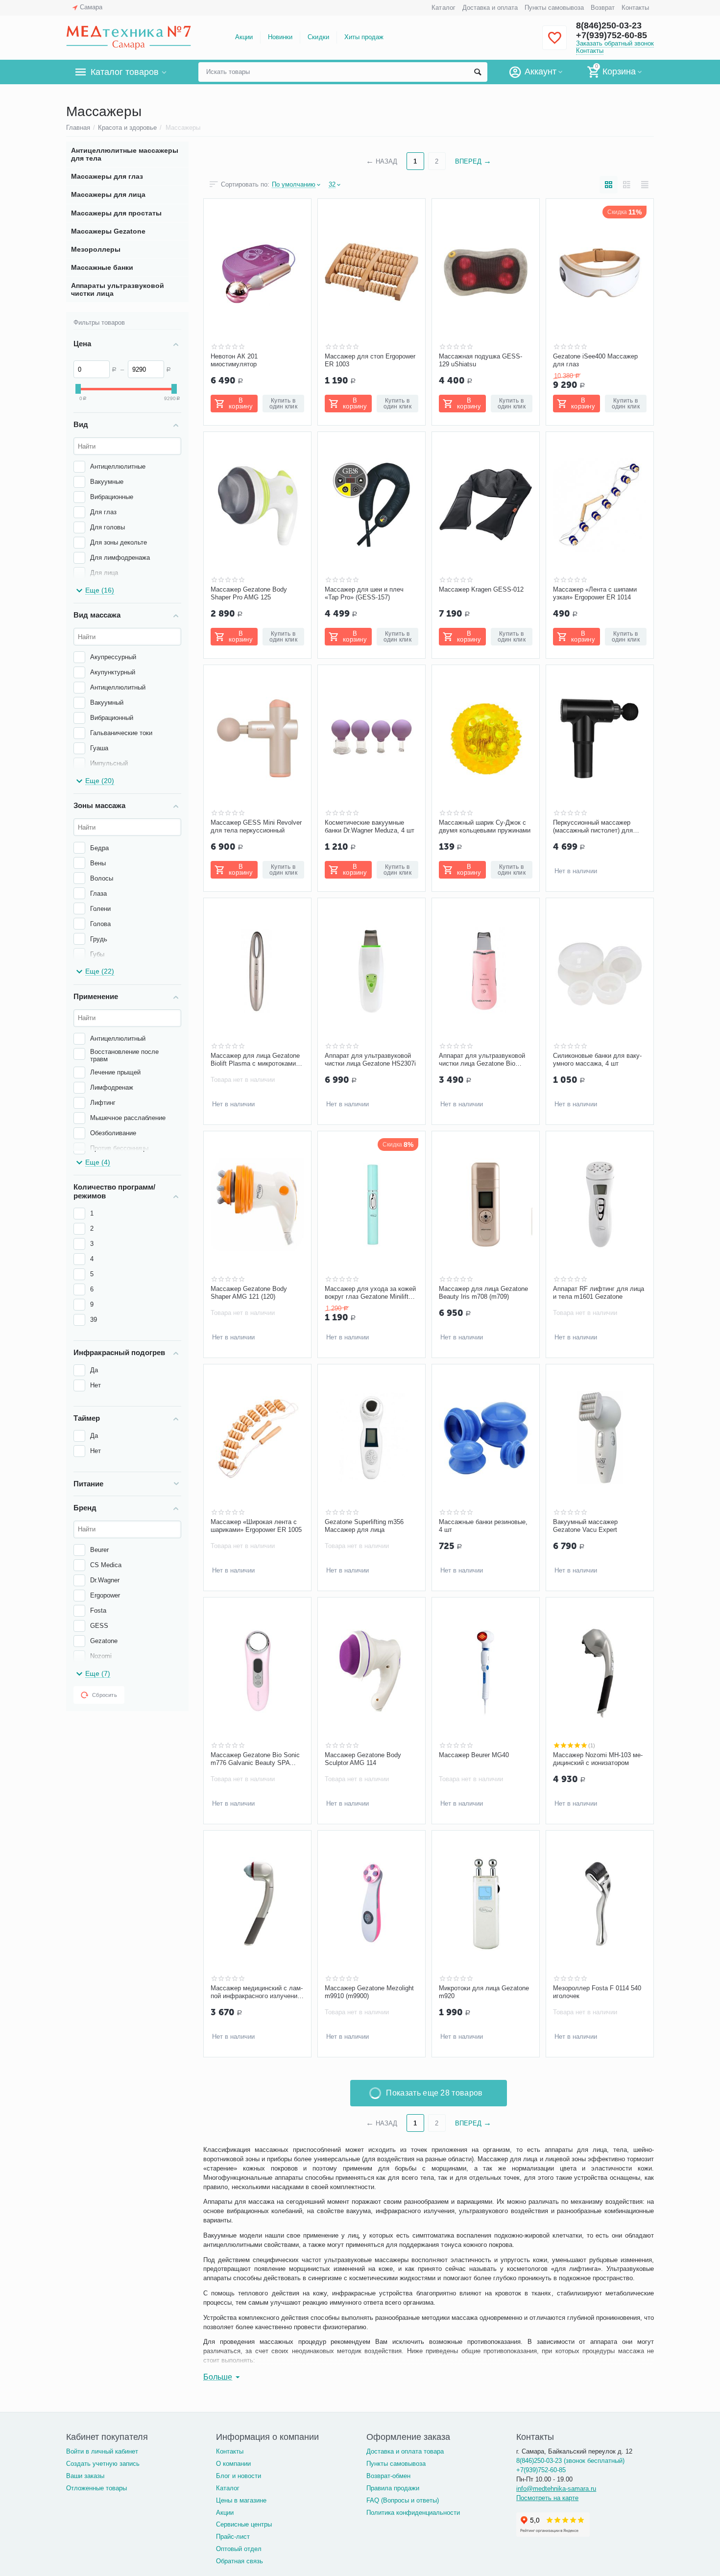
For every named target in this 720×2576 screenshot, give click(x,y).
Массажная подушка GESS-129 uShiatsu (480, 360)
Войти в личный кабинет (102, 2451)
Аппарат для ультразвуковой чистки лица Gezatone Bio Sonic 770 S (482, 1060)
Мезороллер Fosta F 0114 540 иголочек (597, 1992)
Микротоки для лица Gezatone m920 (484, 1992)
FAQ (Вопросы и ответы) (403, 2500)
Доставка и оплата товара (405, 2451)
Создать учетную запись (103, 2464)
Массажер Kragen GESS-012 (481, 589)
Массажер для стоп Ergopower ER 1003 (370, 360)
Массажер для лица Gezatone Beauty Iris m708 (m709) (483, 1293)
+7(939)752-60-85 (612, 35)
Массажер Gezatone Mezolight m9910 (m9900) (369, 1992)
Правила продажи (393, 2488)
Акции (244, 37)
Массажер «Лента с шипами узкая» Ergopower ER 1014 (595, 593)
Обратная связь (240, 2561)
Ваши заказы (85, 2476)
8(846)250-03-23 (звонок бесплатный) (570, 2461)
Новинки (280, 37)
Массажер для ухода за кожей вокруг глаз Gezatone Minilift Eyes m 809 (370, 1293)
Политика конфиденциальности (413, 2513)
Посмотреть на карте (547, 2498)
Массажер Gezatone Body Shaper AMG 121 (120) (249, 1293)
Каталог (443, 8)
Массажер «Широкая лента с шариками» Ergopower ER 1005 (256, 1526)
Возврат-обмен (388, 2476)
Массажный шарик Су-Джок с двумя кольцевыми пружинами (485, 826)
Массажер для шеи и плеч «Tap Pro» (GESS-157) (364, 593)
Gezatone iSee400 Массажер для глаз (595, 360)
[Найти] (478, 72)
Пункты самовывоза (554, 8)
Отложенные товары (96, 2488)
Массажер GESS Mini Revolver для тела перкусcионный (256, 826)
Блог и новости (239, 2476)
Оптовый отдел (239, 2549)
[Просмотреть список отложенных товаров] (554, 43)
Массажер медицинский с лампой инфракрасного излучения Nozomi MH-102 (257, 1992)
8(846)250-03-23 (609, 25)
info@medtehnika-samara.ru (556, 2489)
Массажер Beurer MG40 (474, 1755)
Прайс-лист (233, 2537)
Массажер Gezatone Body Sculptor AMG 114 (363, 1759)
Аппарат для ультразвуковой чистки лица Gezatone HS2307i (370, 1060)
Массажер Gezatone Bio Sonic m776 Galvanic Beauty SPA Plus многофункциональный (255, 1759)
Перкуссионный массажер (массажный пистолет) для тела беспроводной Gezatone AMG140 (596, 827)
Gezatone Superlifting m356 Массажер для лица (364, 1526)
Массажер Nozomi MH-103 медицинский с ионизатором (598, 1759)
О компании (233, 2464)
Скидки (318, 37)
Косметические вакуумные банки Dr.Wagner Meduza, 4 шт (370, 826)
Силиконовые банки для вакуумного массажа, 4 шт (597, 1060)
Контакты (635, 8)
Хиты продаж (364, 37)
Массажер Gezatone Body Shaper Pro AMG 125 (249, 593)
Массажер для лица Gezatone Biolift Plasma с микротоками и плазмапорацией (256, 1060)
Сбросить (105, 1695)
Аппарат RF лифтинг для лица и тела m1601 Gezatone (599, 1293)
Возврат (603, 8)
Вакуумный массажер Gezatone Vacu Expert (585, 1526)
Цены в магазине (241, 2500)
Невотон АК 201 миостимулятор (234, 360)
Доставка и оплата (490, 8)
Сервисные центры (244, 2524)
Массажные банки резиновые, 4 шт (483, 1526)
